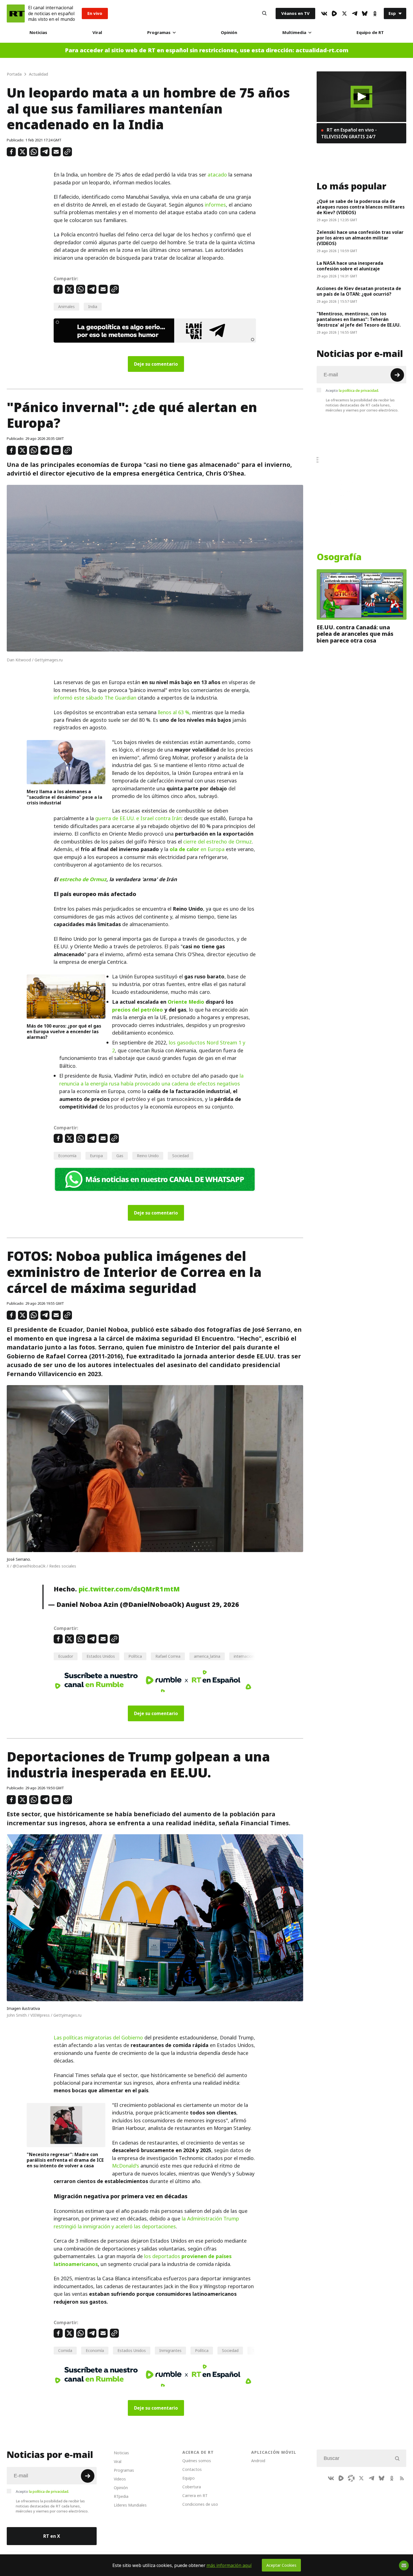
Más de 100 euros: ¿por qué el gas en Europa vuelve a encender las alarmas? (64, 1032)
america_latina (207, 1656)
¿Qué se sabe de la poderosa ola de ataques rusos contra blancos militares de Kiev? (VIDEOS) (361, 207)
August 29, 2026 (212, 1604)
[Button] (264, 13)
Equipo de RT (370, 32)
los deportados (163, 2256)
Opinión (229, 32)
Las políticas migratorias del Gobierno (98, 2038)
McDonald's (126, 2166)
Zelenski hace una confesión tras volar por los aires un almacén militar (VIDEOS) (360, 238)
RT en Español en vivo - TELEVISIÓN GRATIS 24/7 (349, 133)
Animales (66, 307)
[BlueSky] (365, 13)
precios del (126, 1010)
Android (258, 2461)
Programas (159, 32)
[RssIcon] (402, 2478)
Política (135, 1656)
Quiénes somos (197, 2461)
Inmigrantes (170, 2350)
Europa (96, 1156)
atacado (217, 175)
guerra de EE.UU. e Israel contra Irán (138, 818)
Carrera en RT (195, 2495)
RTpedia (121, 2496)
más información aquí (229, 2565)
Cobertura (192, 2487)
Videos (120, 2479)
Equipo (189, 2478)
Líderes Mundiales (130, 2505)
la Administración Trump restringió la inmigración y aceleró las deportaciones (146, 2222)
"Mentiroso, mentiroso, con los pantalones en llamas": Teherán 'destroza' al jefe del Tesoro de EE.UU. (359, 319)
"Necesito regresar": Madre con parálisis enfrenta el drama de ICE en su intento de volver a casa (65, 2160)
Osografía (339, 557)
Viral (97, 32)
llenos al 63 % (174, 712)
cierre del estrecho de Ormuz (217, 842)
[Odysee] (351, 2478)
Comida (65, 2350)
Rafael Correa (168, 1656)
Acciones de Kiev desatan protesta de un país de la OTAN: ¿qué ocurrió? (359, 291)
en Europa (197, 849)
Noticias (38, 32)
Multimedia (294, 32)
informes (215, 205)
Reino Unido (148, 1156)
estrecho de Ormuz (83, 879)
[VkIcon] (324, 13)
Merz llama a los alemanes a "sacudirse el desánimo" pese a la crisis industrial (64, 797)
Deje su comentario (156, 364)
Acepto (352, 390)
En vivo (95, 13)
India (93, 307)
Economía (67, 1156)
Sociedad (181, 1156)
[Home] (16, 13)
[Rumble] (334, 13)
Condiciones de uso (200, 2504)
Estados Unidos (101, 1656)
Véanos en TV (295, 13)
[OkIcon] (375, 13)
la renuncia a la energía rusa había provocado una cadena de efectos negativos (151, 1080)
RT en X (52, 2536)
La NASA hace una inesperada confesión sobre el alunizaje (350, 266)
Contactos (192, 2469)
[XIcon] (344, 13)
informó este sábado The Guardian (95, 698)
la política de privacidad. (359, 390)
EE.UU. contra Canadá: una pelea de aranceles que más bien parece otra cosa (355, 634)
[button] (361, 97)
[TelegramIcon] (355, 13)
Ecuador (66, 1656)
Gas (120, 1156)
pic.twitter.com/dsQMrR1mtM (129, 1589)
